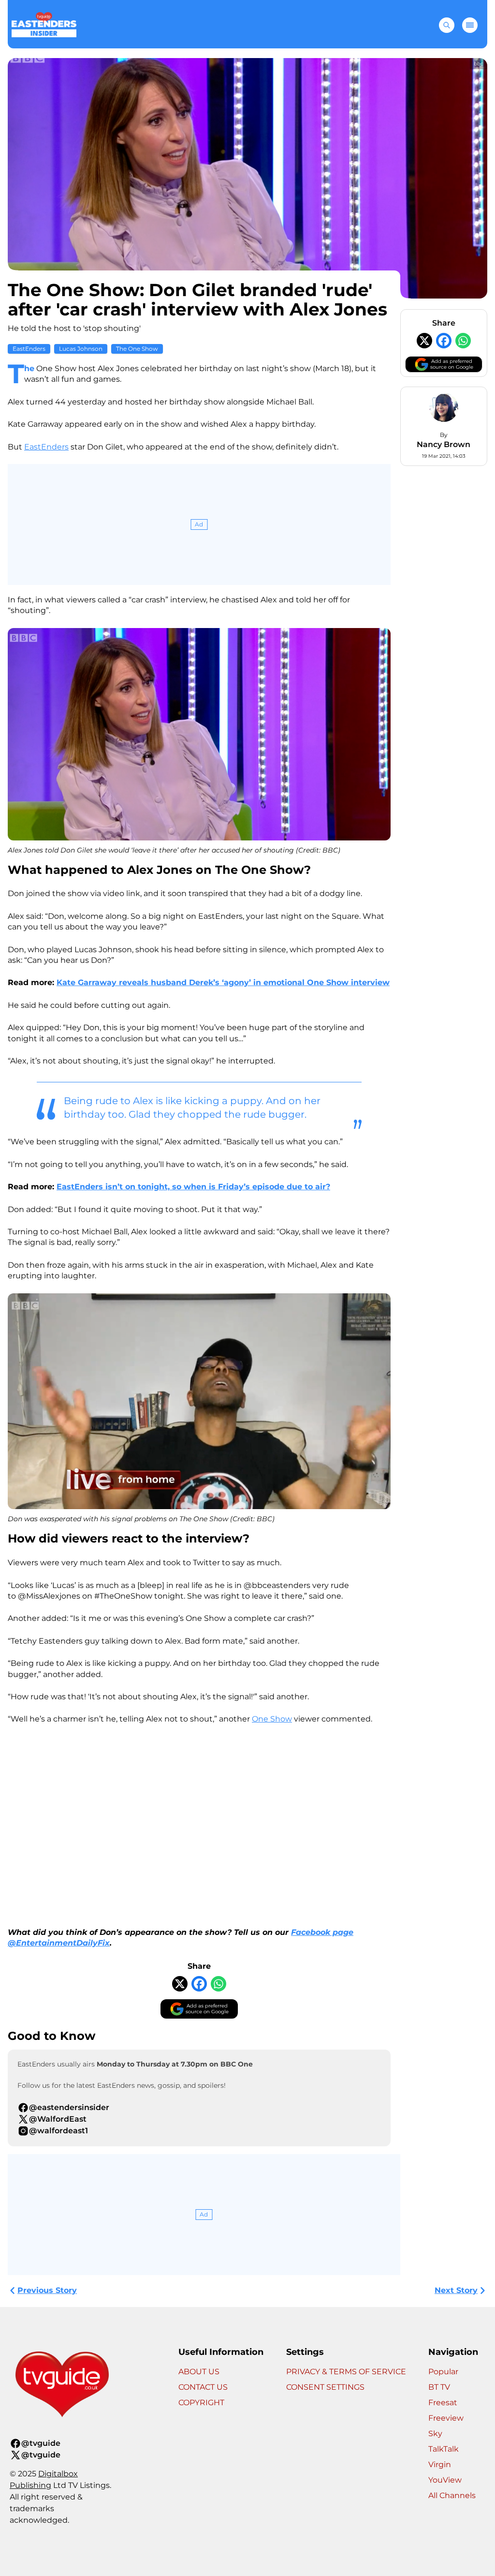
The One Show (137, 349)
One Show (272, 1719)
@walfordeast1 (58, 2131)
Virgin (440, 2464)
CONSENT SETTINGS (325, 2387)
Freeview (446, 2418)
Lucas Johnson (81, 349)
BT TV (439, 2387)
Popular (443, 2372)
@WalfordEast (58, 2119)
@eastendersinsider (69, 2107)
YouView (445, 2480)
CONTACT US (203, 2387)
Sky (435, 2434)
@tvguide (41, 2443)
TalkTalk (444, 2449)
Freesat (443, 2403)
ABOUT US (199, 2372)
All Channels (452, 2495)
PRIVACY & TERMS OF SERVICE (346, 2372)
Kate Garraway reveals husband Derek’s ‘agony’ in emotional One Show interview (223, 982)
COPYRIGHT (201, 2403)
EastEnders (29, 349)
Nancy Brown (444, 444)
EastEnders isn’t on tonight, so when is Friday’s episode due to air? (193, 1187)
